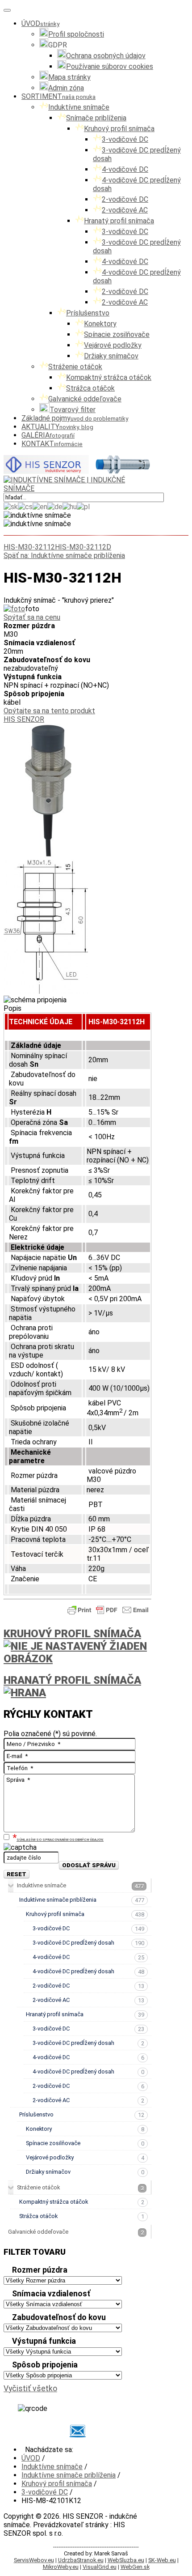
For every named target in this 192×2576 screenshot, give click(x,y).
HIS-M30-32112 (29, 547)
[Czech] (25, 506)
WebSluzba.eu (126, 2560)
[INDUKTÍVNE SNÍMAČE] (77, 471)
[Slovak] (11, 506)
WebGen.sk (135, 2567)
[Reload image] (63, 1855)
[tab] (77, 2271)
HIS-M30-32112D (83, 547)
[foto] (14, 609)
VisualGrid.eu (100, 2567)
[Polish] (83, 506)
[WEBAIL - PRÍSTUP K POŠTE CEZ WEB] (77, 2431)
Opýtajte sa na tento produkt (49, 711)
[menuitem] (40, 23)
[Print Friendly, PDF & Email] (108, 1614)
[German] (55, 506)
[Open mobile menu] (7, 10)
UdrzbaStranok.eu (81, 2560)
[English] (40, 506)
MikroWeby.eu (61, 2567)
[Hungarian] (70, 506)
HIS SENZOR (24, 719)
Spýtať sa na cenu (32, 617)
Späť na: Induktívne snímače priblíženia (64, 556)
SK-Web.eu (162, 2560)
